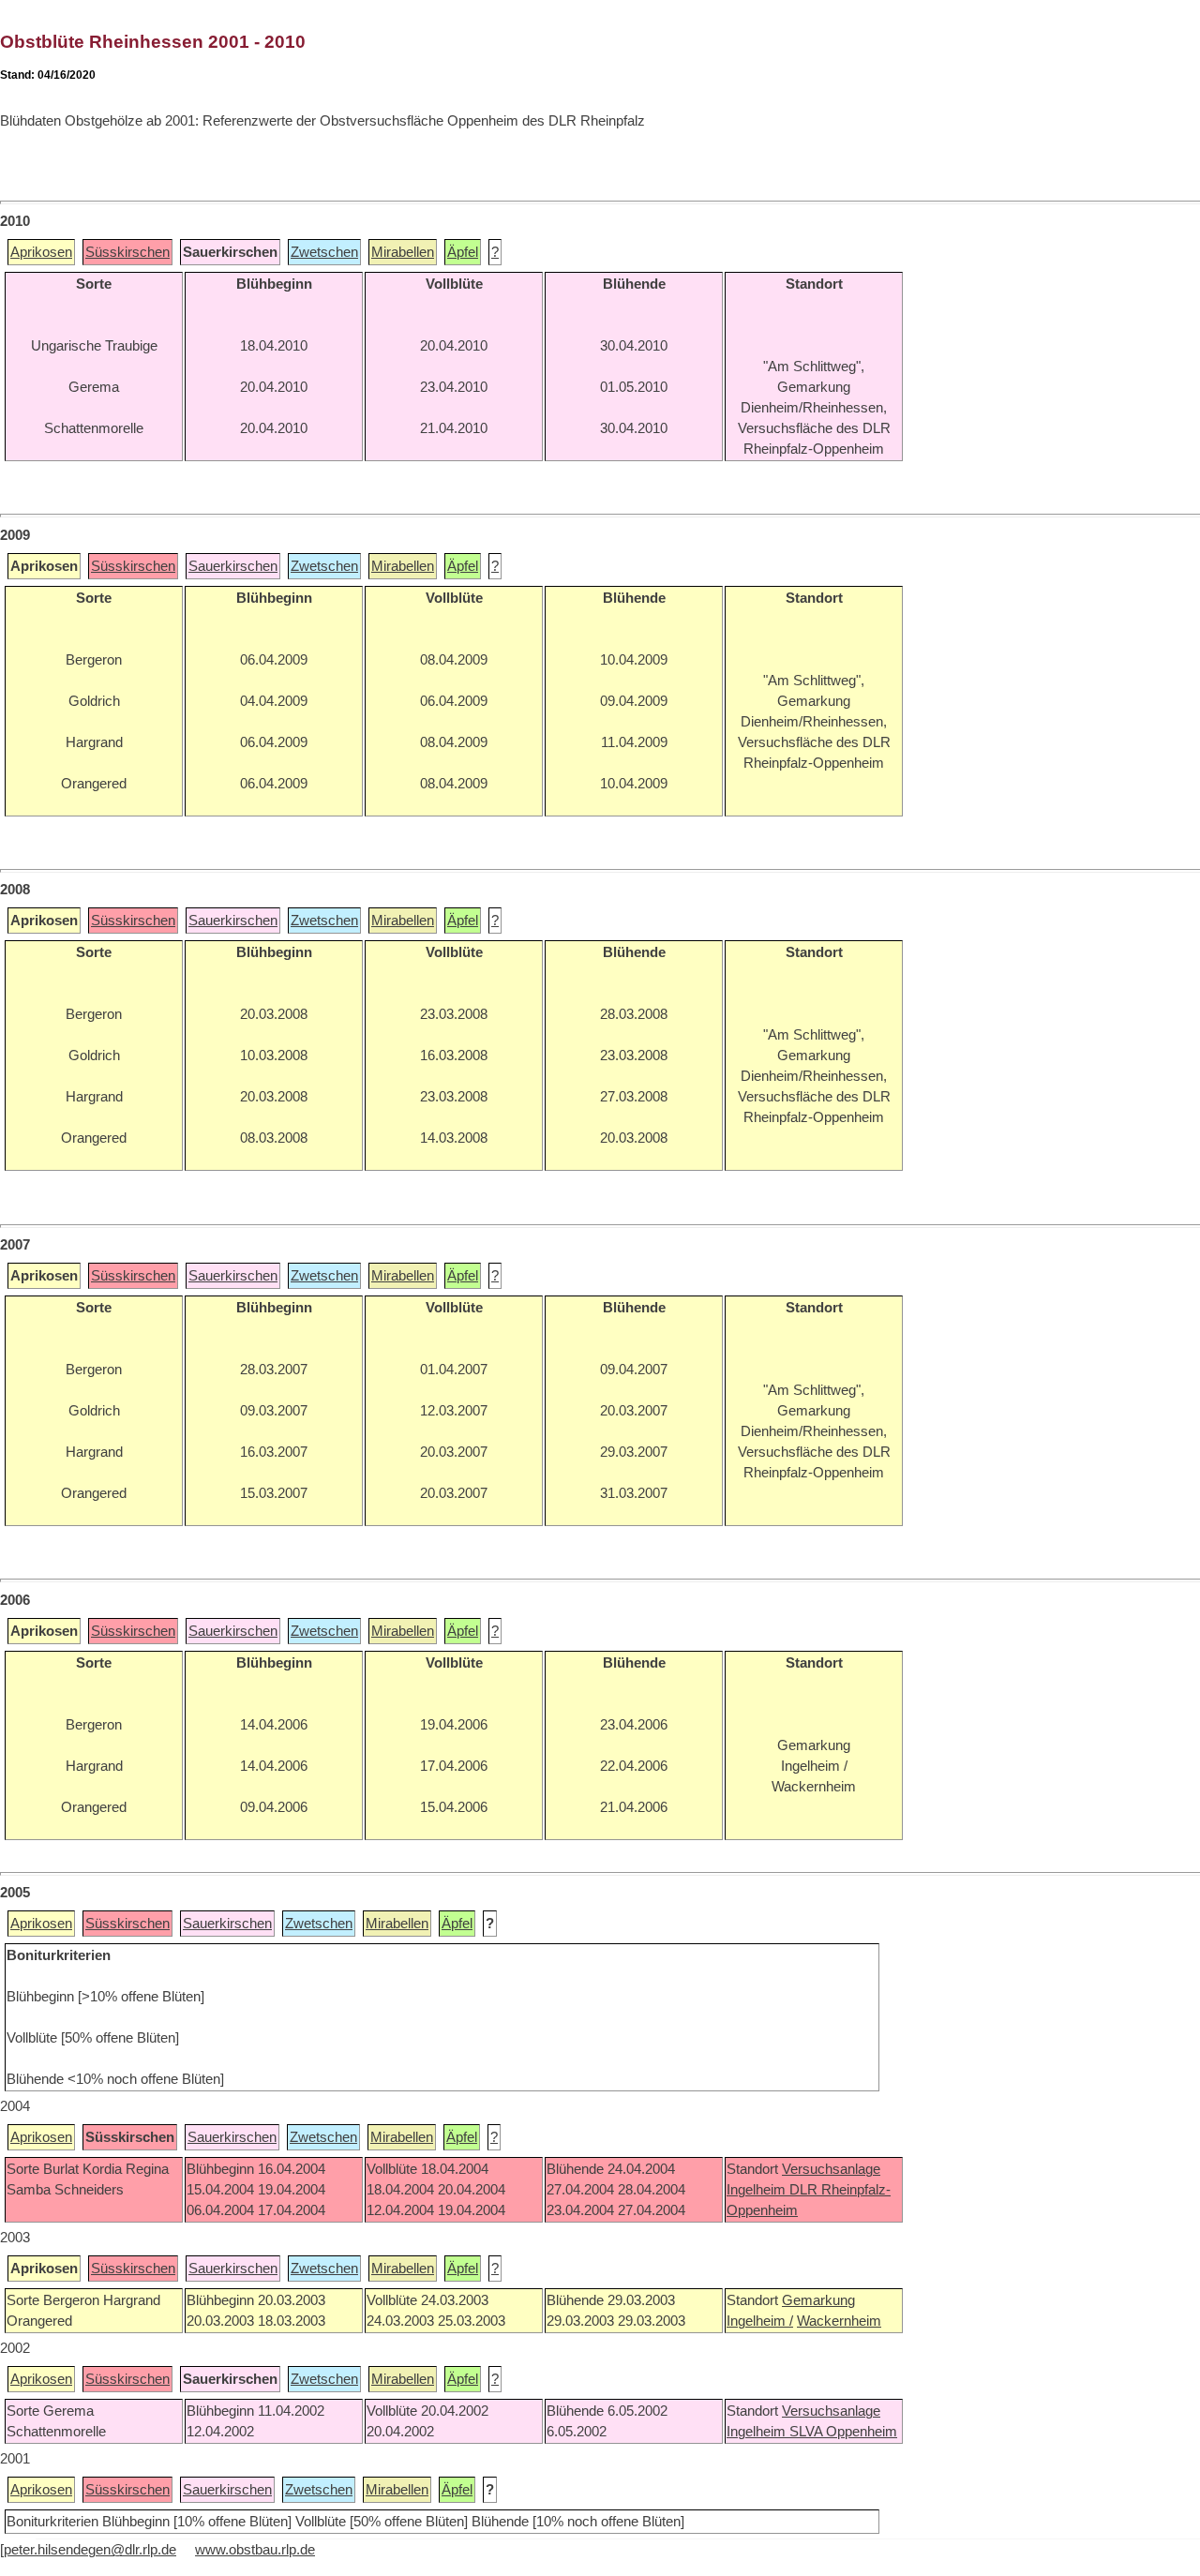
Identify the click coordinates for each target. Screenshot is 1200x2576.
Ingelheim (758, 2190)
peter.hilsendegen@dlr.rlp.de (90, 2550)
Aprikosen (41, 252)
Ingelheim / (760, 2321)
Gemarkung (818, 2300)
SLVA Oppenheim (843, 2432)
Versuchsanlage (831, 2169)
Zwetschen (324, 252)
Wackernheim (839, 2321)
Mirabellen (403, 252)
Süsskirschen (127, 252)
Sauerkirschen (233, 566)
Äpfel (463, 252)
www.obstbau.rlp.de (255, 2550)
